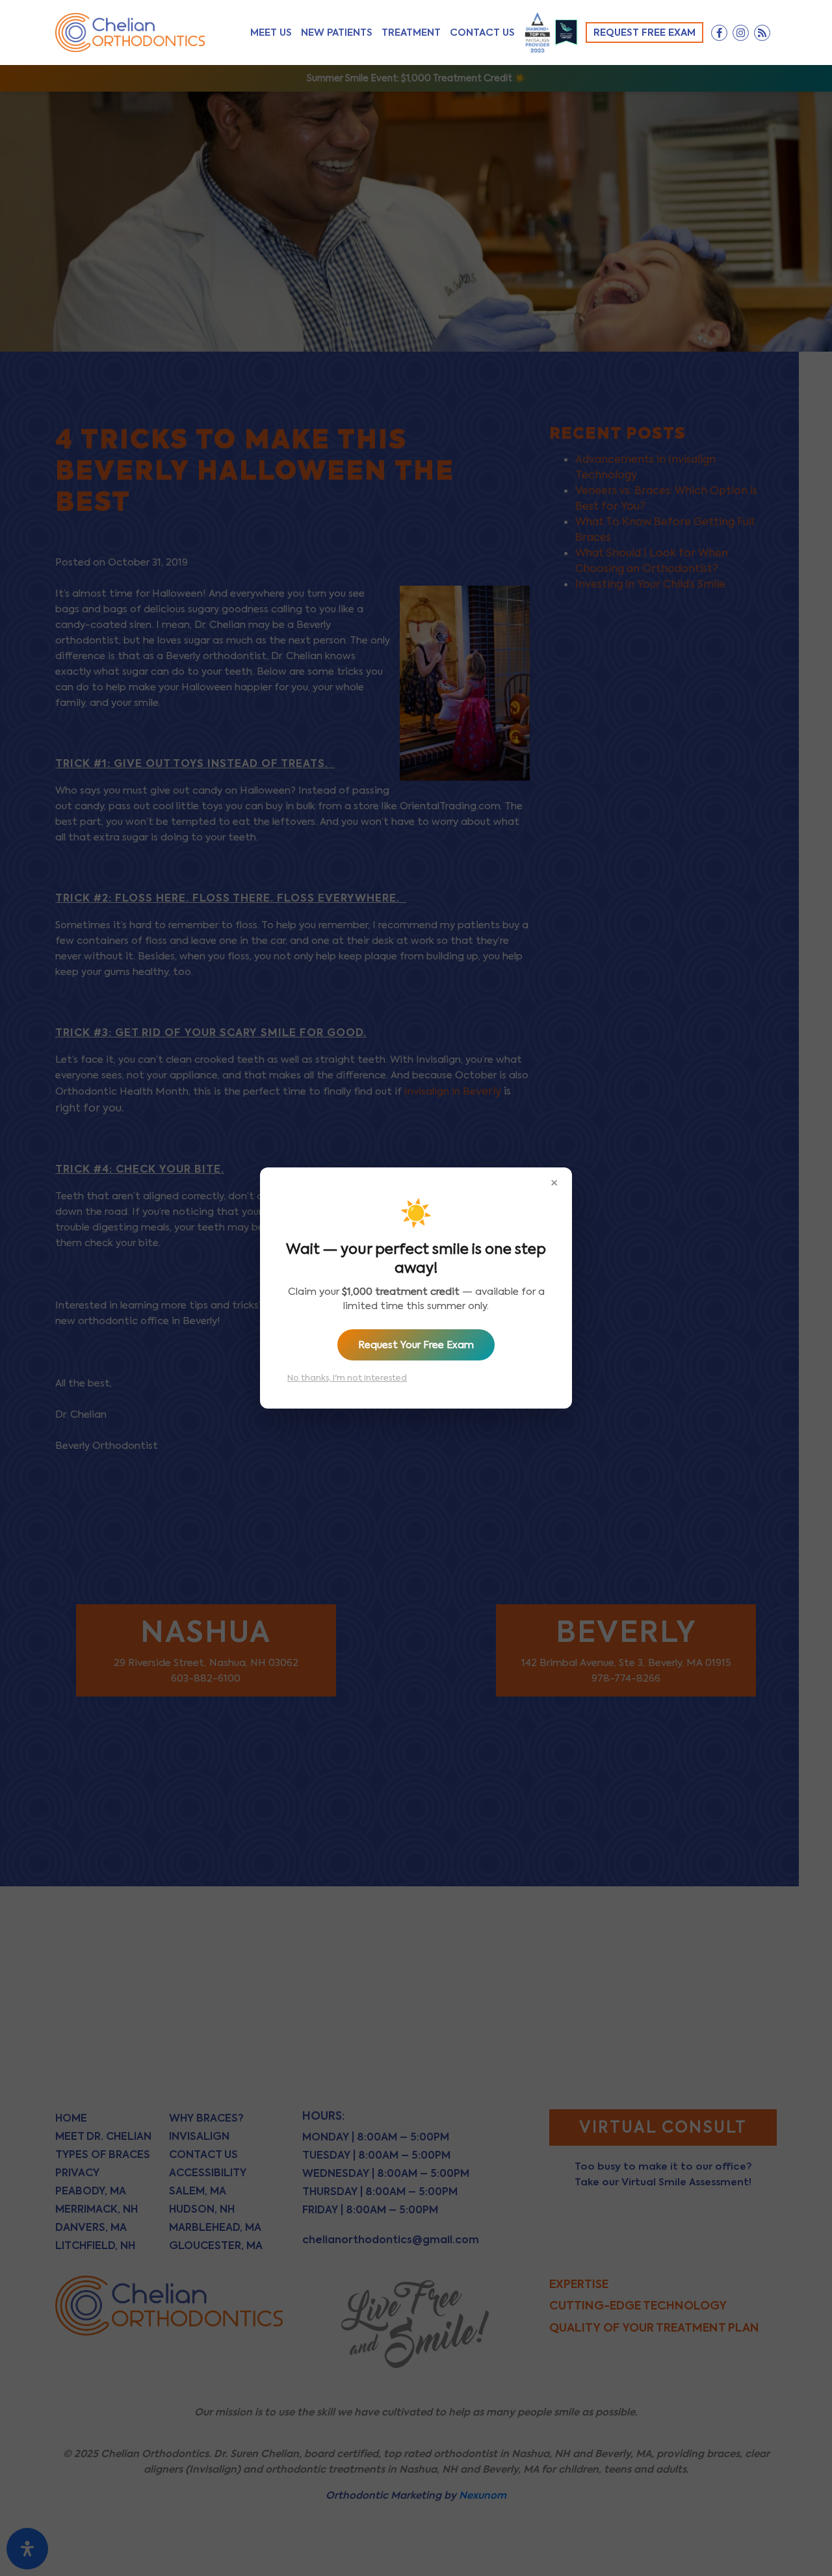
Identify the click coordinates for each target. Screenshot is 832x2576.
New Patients (337, 32)
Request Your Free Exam (416, 1345)
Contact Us (482, 32)
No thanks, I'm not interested (347, 1378)
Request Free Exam (644, 32)
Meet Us (271, 32)
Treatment (411, 32)
